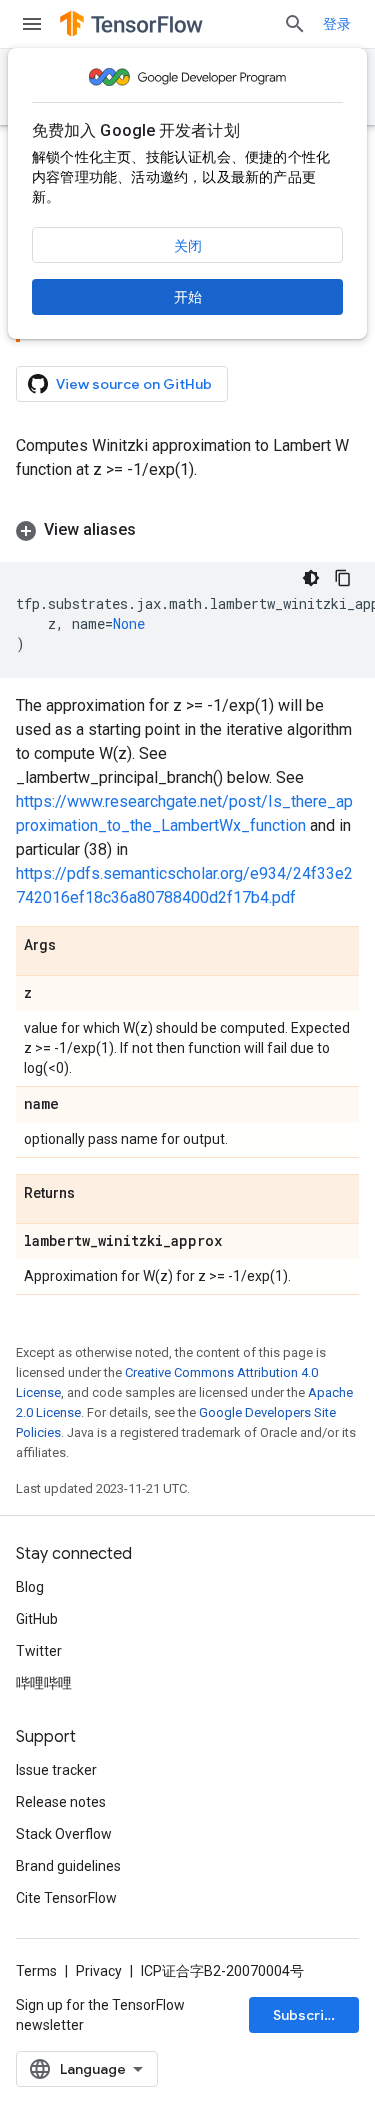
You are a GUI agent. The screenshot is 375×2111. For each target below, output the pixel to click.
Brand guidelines (68, 1866)
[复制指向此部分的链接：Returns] (95, 1194)
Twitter (39, 1651)
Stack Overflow (64, 1834)
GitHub (37, 1619)
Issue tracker (56, 1770)
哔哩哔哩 (44, 1683)
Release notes (61, 1802)
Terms (36, 1971)
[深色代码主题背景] (311, 578)
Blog (30, 1587)
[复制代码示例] (343, 578)
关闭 (188, 246)
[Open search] (295, 24)
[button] (187, 530)
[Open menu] (32, 24)
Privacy (99, 1971)
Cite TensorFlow (66, 1898)
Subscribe (307, 2015)
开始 (188, 297)
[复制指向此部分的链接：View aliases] (156, 530)
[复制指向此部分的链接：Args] (76, 946)
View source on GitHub (134, 384)
